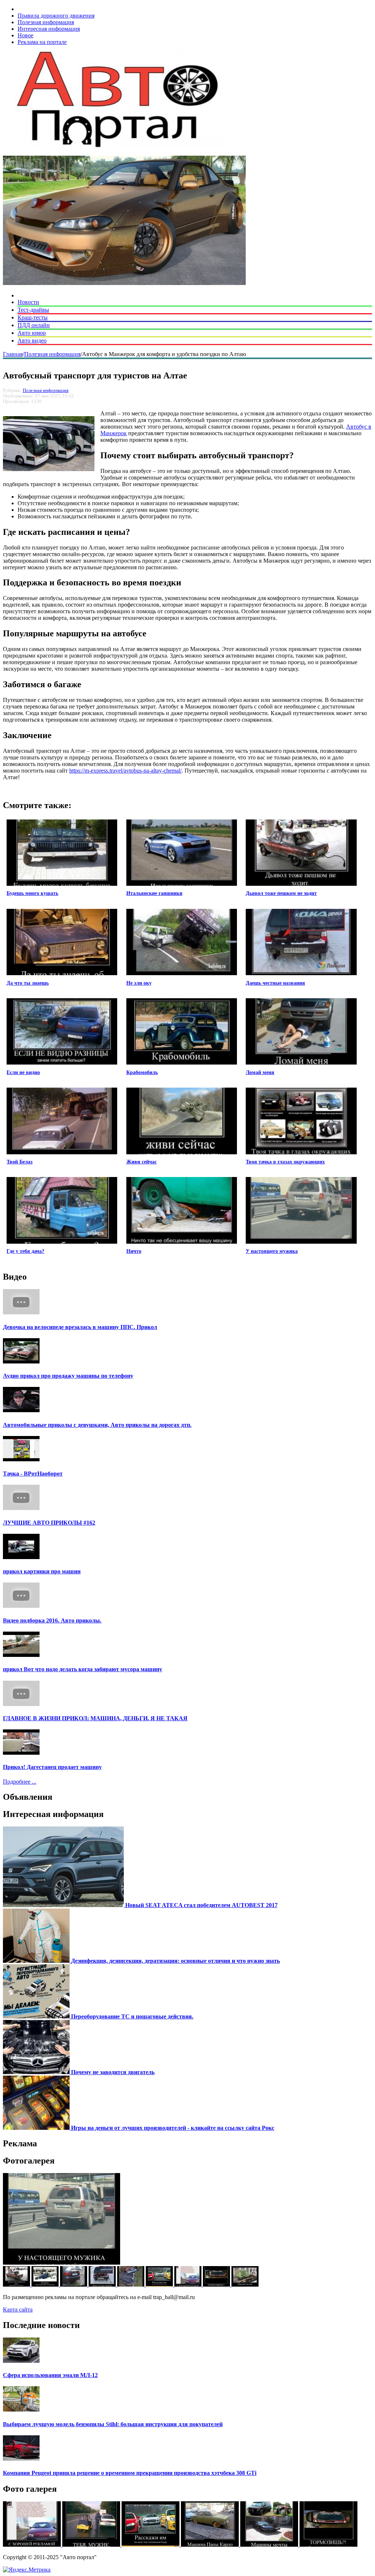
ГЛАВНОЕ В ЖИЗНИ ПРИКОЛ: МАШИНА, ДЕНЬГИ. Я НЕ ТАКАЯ (95, 1718)
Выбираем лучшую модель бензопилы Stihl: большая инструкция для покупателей (113, 2424)
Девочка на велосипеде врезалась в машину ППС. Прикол (80, 1327)
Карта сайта (18, 2309)
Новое (25, 35)
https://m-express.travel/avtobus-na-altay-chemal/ (125, 771)
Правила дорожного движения (56, 16)
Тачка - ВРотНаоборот (33, 1474)
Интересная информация (49, 29)
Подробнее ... (20, 1782)
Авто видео (32, 340)
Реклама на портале (42, 42)
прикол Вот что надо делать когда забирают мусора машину (83, 1669)
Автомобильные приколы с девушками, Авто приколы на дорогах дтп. (97, 1425)
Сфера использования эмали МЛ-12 (50, 2375)
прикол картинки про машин (42, 1571)
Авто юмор (32, 333)
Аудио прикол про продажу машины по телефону (68, 1376)
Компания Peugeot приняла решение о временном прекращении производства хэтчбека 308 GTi (130, 2473)
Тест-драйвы (33, 310)
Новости (28, 302)
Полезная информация (46, 22)
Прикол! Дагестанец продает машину (52, 1767)
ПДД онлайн (34, 325)
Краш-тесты (33, 317)
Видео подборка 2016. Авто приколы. (52, 1620)
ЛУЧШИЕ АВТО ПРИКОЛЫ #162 (49, 1523)
